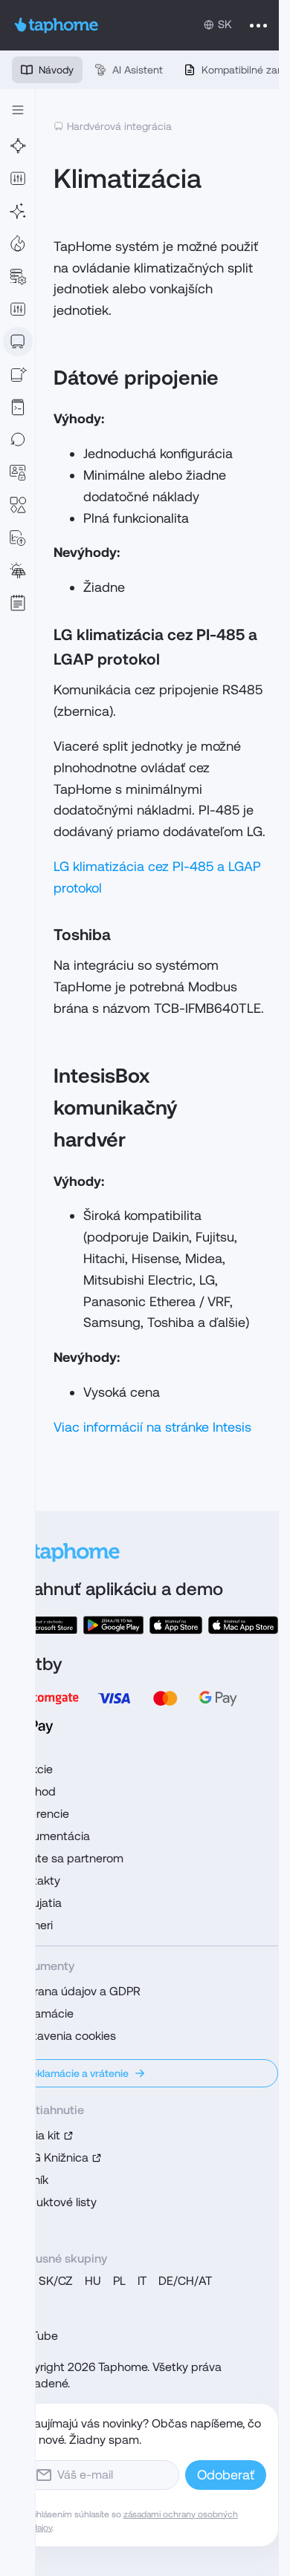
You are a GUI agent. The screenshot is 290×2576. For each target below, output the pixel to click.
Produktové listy (54, 2202)
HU (93, 2281)
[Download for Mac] (243, 1625)
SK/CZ (56, 2281)
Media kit (36, 2135)
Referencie (41, 1814)
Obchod (34, 1791)
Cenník (30, 2180)
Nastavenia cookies (64, 2036)
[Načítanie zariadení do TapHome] (18, 342)
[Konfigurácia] (18, 276)
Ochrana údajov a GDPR (76, 1991)
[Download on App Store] (176, 1625)
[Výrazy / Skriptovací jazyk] (18, 407)
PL (119, 2281)
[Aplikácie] (18, 178)
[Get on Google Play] (113, 1625)
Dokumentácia (51, 1836)
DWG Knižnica (50, 2158)
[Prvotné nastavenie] (18, 211)
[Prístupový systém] (18, 472)
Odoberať (226, 2475)
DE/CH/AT (185, 2281)
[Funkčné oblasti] (18, 244)
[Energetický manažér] (18, 570)
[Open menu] (258, 25)
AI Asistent (138, 70)
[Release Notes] (18, 603)
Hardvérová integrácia (119, 126)
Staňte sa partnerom (68, 1858)
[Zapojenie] (18, 146)
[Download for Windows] (45, 1625)
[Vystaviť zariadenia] (18, 374)
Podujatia (37, 1903)
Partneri (32, 1925)
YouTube (35, 2336)
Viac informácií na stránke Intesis (152, 1427)
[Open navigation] (18, 110)
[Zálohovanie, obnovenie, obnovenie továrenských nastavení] (18, 440)
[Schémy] (18, 505)
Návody (56, 70)
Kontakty (36, 1881)
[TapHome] (57, 25)
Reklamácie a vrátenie (77, 2073)
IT (142, 2281)
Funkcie (32, 1769)
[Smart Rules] (18, 309)
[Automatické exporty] (18, 538)
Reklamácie (43, 2013)
